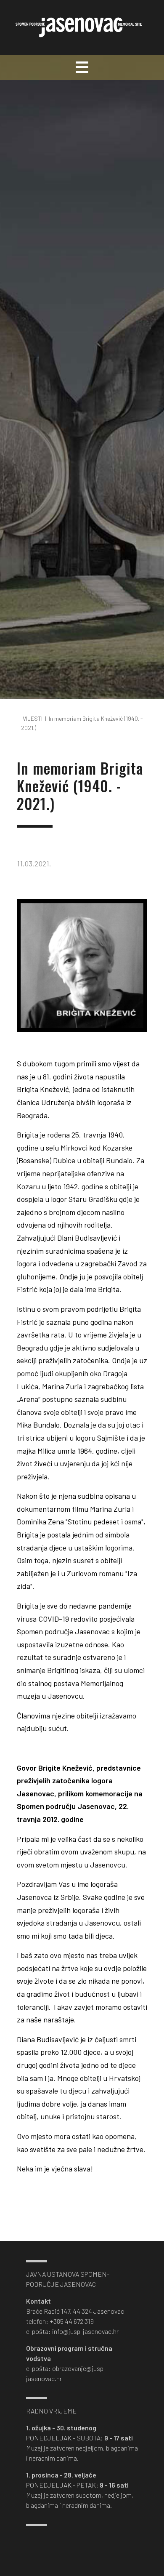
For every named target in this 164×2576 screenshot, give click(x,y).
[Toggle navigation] (82, 67)
